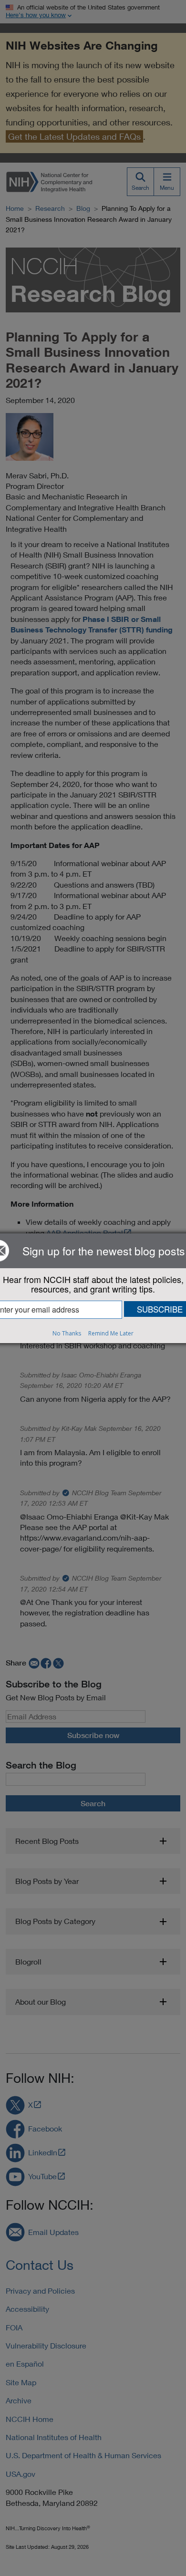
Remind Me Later (111, 1333)
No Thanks (67, 1333)
